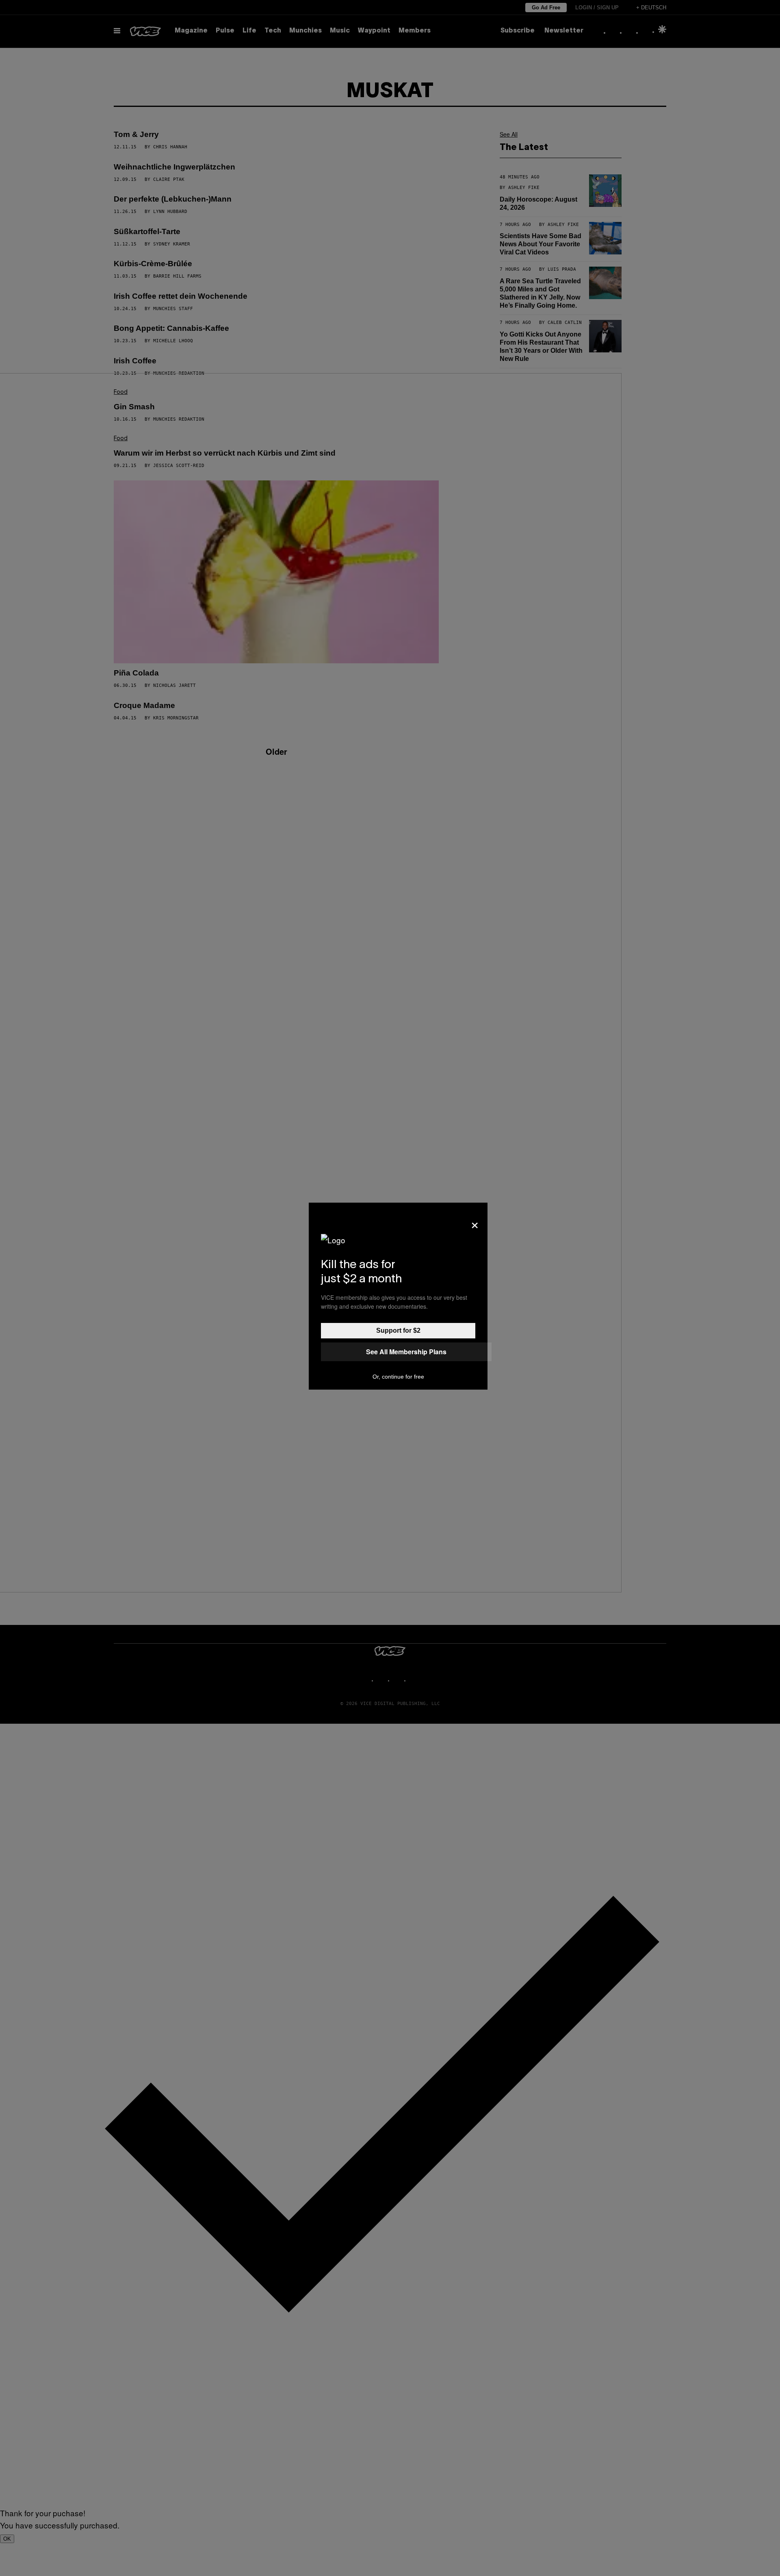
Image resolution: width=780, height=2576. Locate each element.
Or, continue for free (398, 1377)
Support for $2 (398, 1330)
